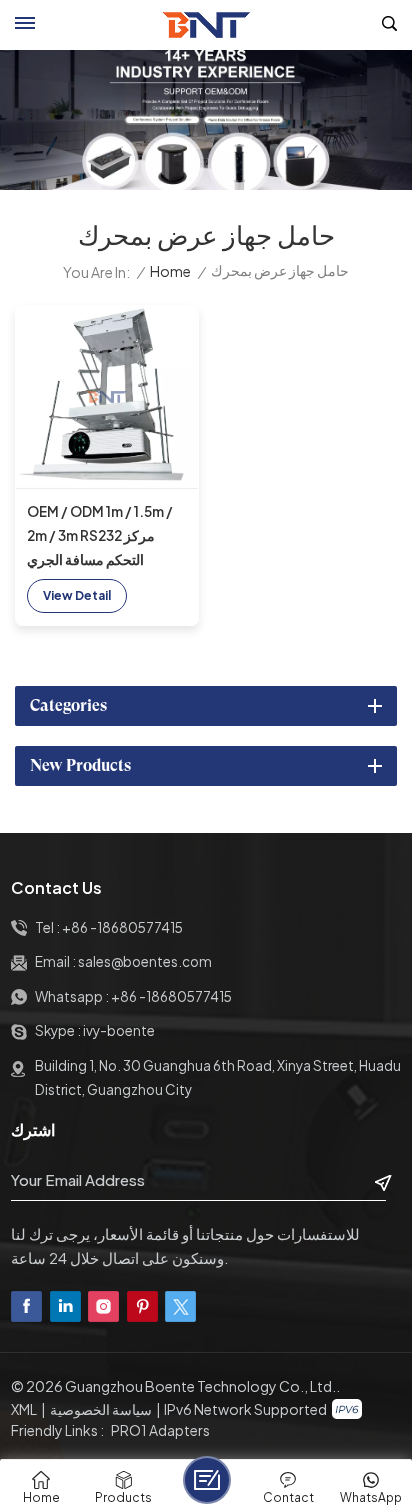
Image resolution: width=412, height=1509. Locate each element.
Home (170, 271)
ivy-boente (119, 1030)
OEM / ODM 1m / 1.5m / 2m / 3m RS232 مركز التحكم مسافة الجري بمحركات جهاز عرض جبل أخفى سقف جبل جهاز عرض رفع (105, 537)
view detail (77, 595)
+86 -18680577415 (122, 927)
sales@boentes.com (145, 961)
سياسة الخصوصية (101, 1409)
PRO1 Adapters (160, 1430)
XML (24, 1409)
